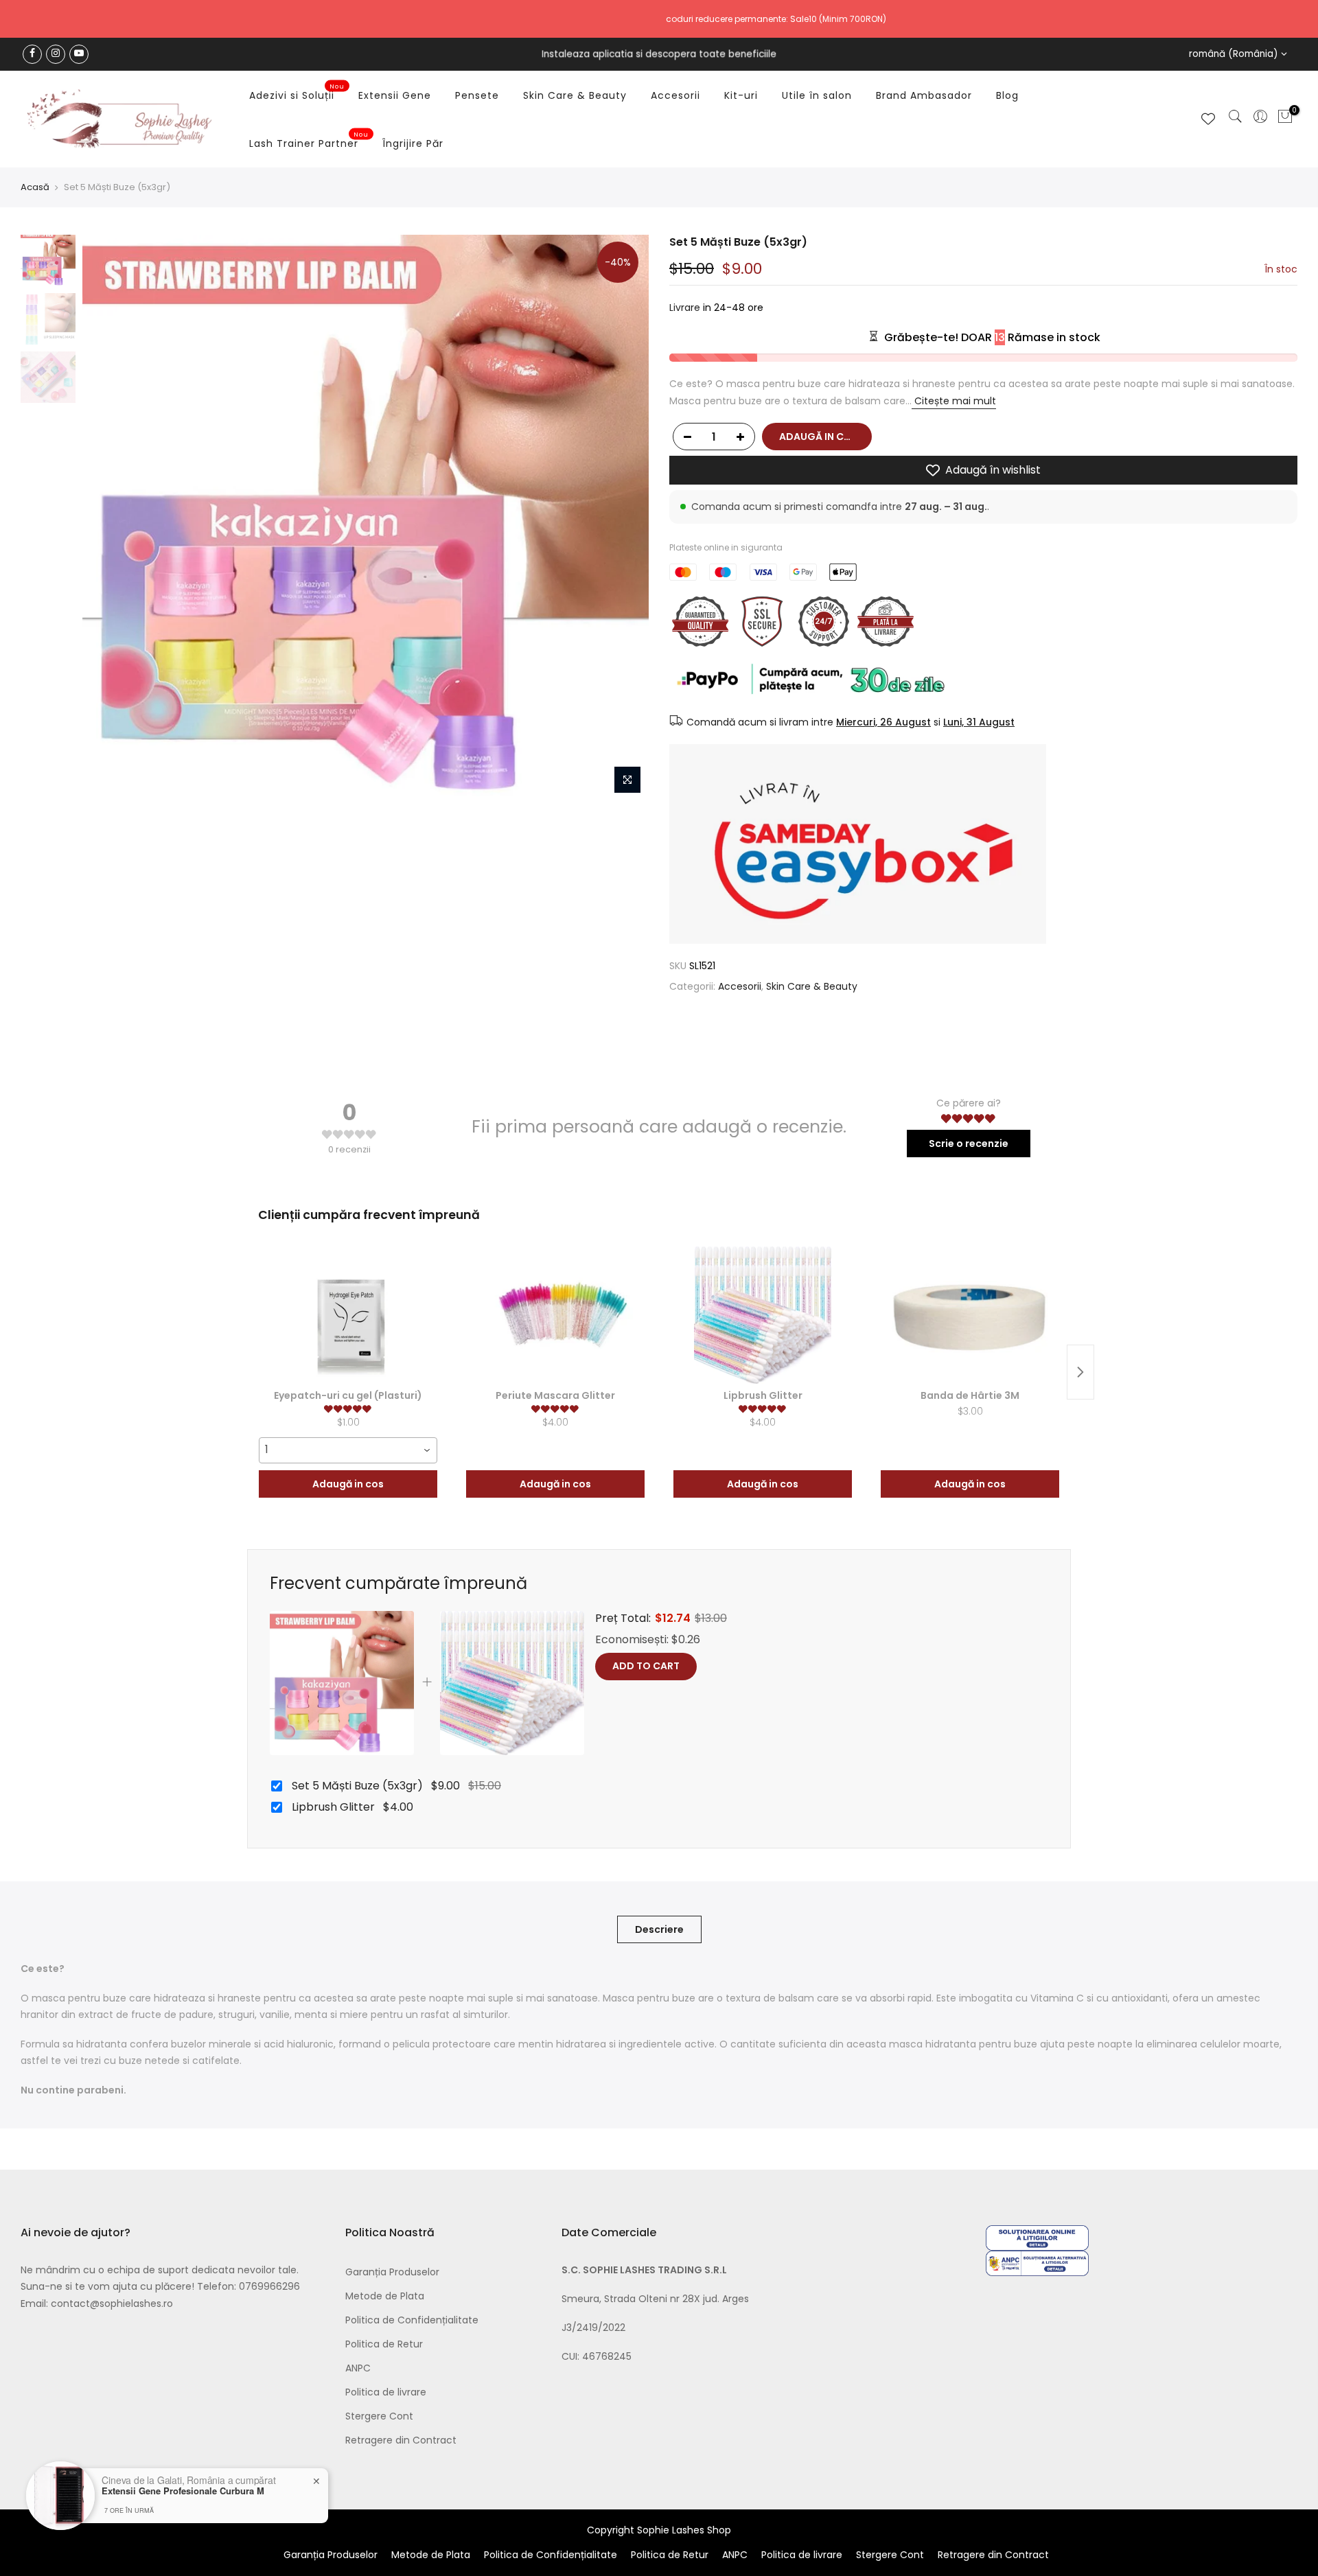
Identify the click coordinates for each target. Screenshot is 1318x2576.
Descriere (659, 1929)
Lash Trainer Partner (309, 141)
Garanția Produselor (392, 2272)
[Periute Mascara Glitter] (555, 1315)
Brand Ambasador (924, 95)
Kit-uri (741, 95)
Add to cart (646, 1666)
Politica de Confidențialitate (412, 2320)
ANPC (358, 2368)
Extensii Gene (395, 95)
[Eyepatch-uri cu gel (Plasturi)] (348, 1315)
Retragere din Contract (401, 2440)
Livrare (685, 308)
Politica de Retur (384, 2344)
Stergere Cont (379, 2416)
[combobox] (348, 1450)
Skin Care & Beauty (575, 95)
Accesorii (675, 95)
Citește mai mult (954, 401)
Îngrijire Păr (413, 143)
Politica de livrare (386, 2392)
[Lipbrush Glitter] (763, 1315)
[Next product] (1080, 1372)
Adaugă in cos (348, 1484)
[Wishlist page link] (1208, 119)
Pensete (477, 95)
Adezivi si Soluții (297, 93)
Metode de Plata (385, 2296)
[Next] (625, 518)
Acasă (35, 187)
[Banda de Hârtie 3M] (970, 1315)
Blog (1007, 95)
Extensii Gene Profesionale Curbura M (183, 2491)
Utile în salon (817, 95)
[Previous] (106, 518)
